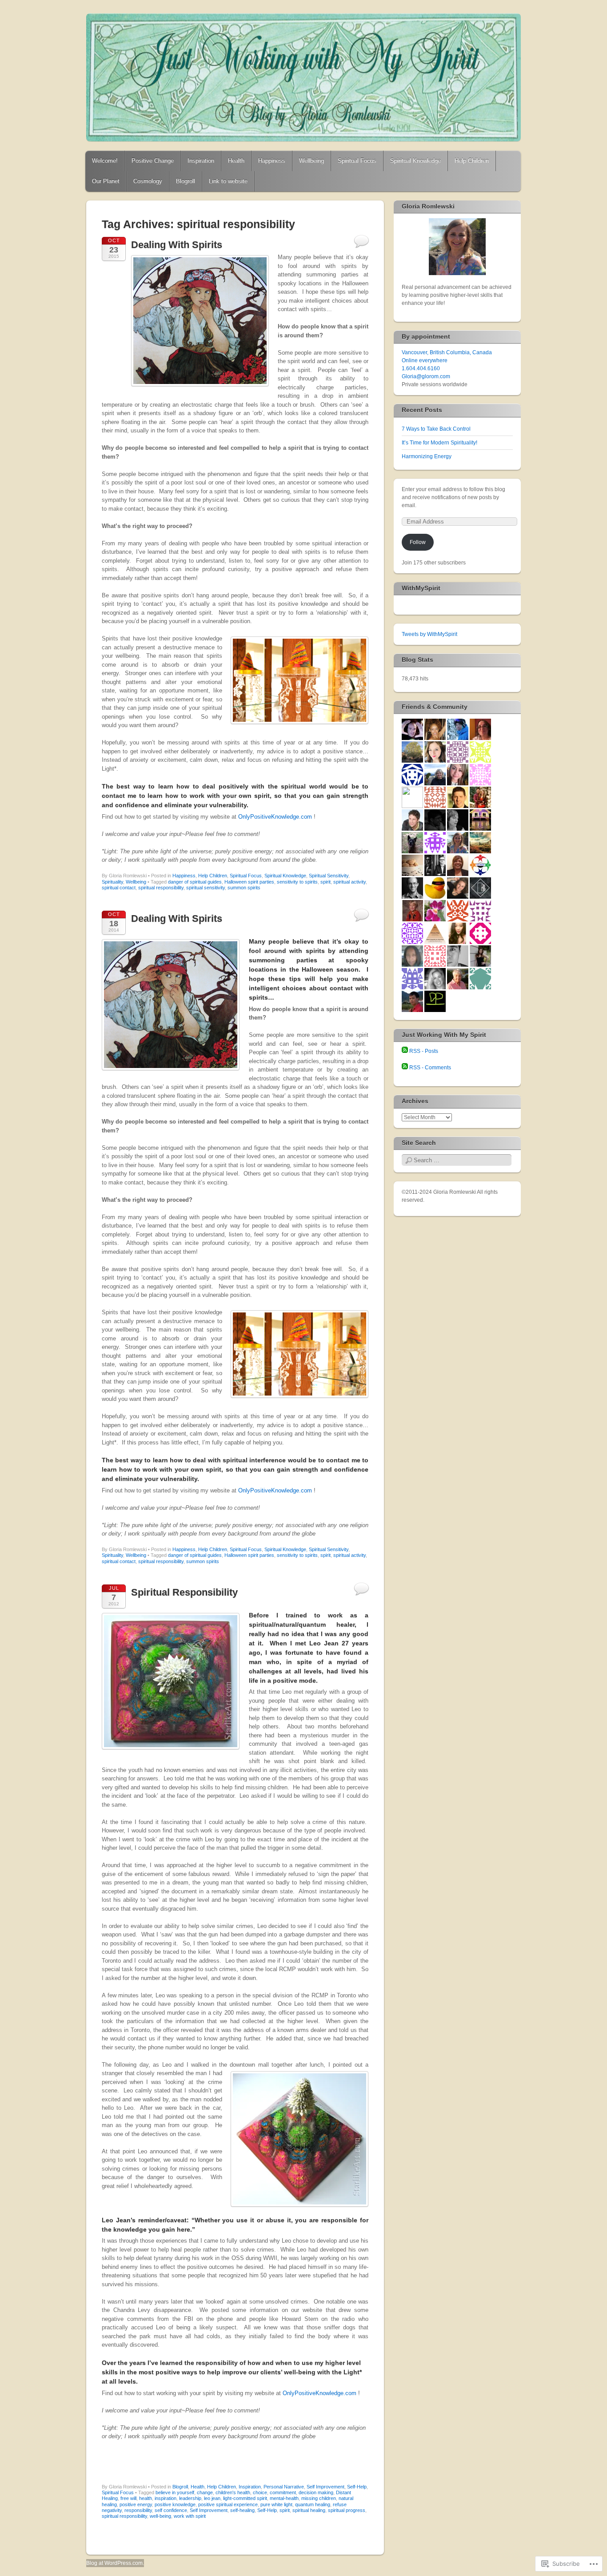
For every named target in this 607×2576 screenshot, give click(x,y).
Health (236, 161)
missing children (319, 2498)
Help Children (472, 161)
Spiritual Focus (357, 161)
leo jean (212, 2498)
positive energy (136, 2504)
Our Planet (106, 181)
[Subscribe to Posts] (405, 1051)
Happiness (272, 161)
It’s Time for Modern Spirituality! (439, 443)
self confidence (171, 2510)
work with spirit (190, 2516)
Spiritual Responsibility (184, 1592)
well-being (160, 2516)
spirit (325, 882)
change (205, 2492)
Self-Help (357, 2487)
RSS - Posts (424, 1051)
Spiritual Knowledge (415, 161)
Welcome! (105, 161)
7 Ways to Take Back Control (436, 429)
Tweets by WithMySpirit (429, 634)
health (146, 2498)
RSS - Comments (430, 1068)
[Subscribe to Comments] (405, 1068)
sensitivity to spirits (297, 882)
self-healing (242, 2510)
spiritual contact (119, 888)
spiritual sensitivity (206, 888)
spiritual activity (349, 882)
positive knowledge (175, 2504)
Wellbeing (311, 161)
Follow (418, 542)
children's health (233, 2492)
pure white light (276, 2504)
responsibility (138, 2510)
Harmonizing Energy (427, 456)
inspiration (166, 2498)
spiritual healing (309, 2510)
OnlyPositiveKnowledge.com (275, 817)
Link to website (228, 181)
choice (260, 2492)
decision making (316, 2492)
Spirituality (112, 882)
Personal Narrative (284, 2487)
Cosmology (148, 181)
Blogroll (186, 181)
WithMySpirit (421, 588)
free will (128, 2498)
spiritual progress (347, 2510)
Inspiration (201, 161)
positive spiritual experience (228, 2504)
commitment (283, 2492)
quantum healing (313, 2504)
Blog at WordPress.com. (115, 2563)
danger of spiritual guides (195, 882)
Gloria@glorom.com (426, 376)
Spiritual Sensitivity (329, 876)
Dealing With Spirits (177, 245)
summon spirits (244, 888)
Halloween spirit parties (249, 882)
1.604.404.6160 (421, 368)
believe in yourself (175, 2492)
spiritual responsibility (161, 888)
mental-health (284, 2498)
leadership (190, 2498)
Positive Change (153, 161)
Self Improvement (325, 2487)
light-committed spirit (245, 2498)
